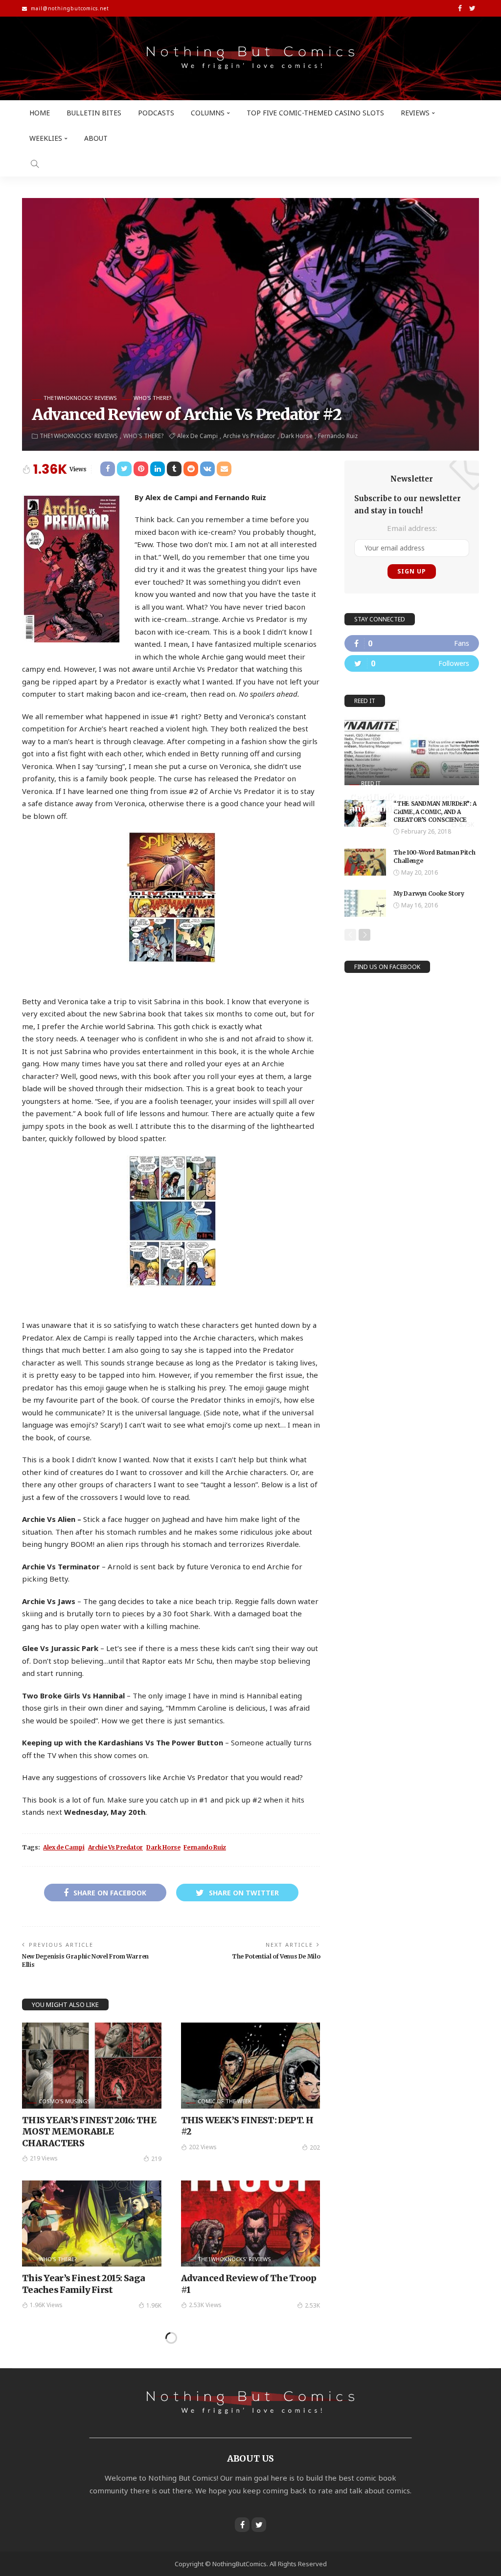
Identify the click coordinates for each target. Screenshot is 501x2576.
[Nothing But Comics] (250, 58)
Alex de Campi (197, 436)
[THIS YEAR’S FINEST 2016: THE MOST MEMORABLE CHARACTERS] (92, 2066)
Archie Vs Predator (249, 436)
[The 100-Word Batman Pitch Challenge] (365, 862)
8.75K (467, 825)
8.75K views (374, 824)
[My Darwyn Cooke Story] (365, 903)
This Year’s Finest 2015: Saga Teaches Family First (83, 2284)
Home (40, 113)
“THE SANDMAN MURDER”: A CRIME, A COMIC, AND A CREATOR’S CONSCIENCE (435, 812)
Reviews (415, 113)
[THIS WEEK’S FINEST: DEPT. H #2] (251, 2066)
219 (156, 2159)
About (96, 138)
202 (315, 2147)
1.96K (154, 2305)
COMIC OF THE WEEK (225, 2101)
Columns (208, 113)
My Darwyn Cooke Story (429, 893)
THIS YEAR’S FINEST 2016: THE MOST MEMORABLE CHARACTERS (89, 2132)
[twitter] (412, 663)
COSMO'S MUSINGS (65, 2101)
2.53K (312, 2305)
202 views (203, 2147)
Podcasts (156, 113)
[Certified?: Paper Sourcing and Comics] (412, 751)
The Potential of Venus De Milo (276, 1956)
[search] (35, 164)
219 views (44, 2158)
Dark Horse (297, 436)
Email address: (412, 528)
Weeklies (46, 138)
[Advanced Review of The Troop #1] (251, 2224)
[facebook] (412, 643)
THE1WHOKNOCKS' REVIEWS (80, 398)
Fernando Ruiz (338, 436)
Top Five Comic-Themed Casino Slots (315, 113)
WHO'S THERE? (153, 398)
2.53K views (205, 2305)
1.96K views (46, 2305)
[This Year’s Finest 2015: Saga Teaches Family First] (92, 2224)
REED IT (371, 783)
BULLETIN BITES (94, 113)
